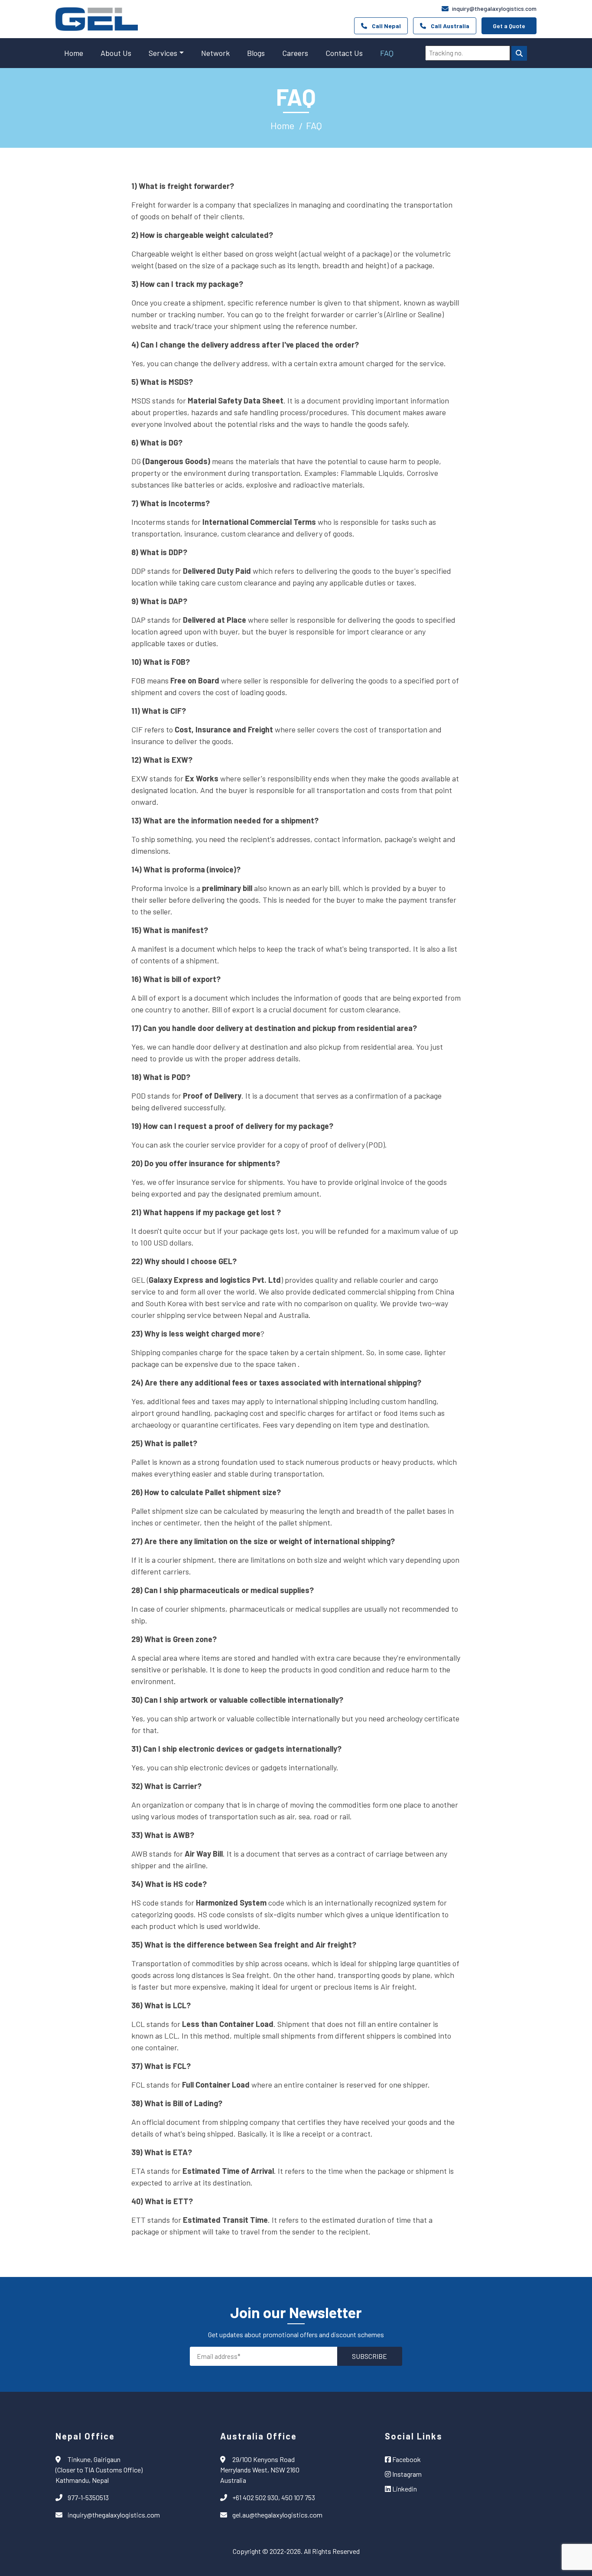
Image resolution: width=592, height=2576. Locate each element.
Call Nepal (386, 26)
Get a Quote (509, 26)
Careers (295, 53)
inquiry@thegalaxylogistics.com (494, 8)
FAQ (387, 53)
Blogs (256, 53)
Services (163, 53)
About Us (116, 53)
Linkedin (404, 2489)
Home (74, 53)
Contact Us (344, 53)
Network (215, 53)
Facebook (406, 2459)
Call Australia (450, 26)
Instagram (406, 2474)
